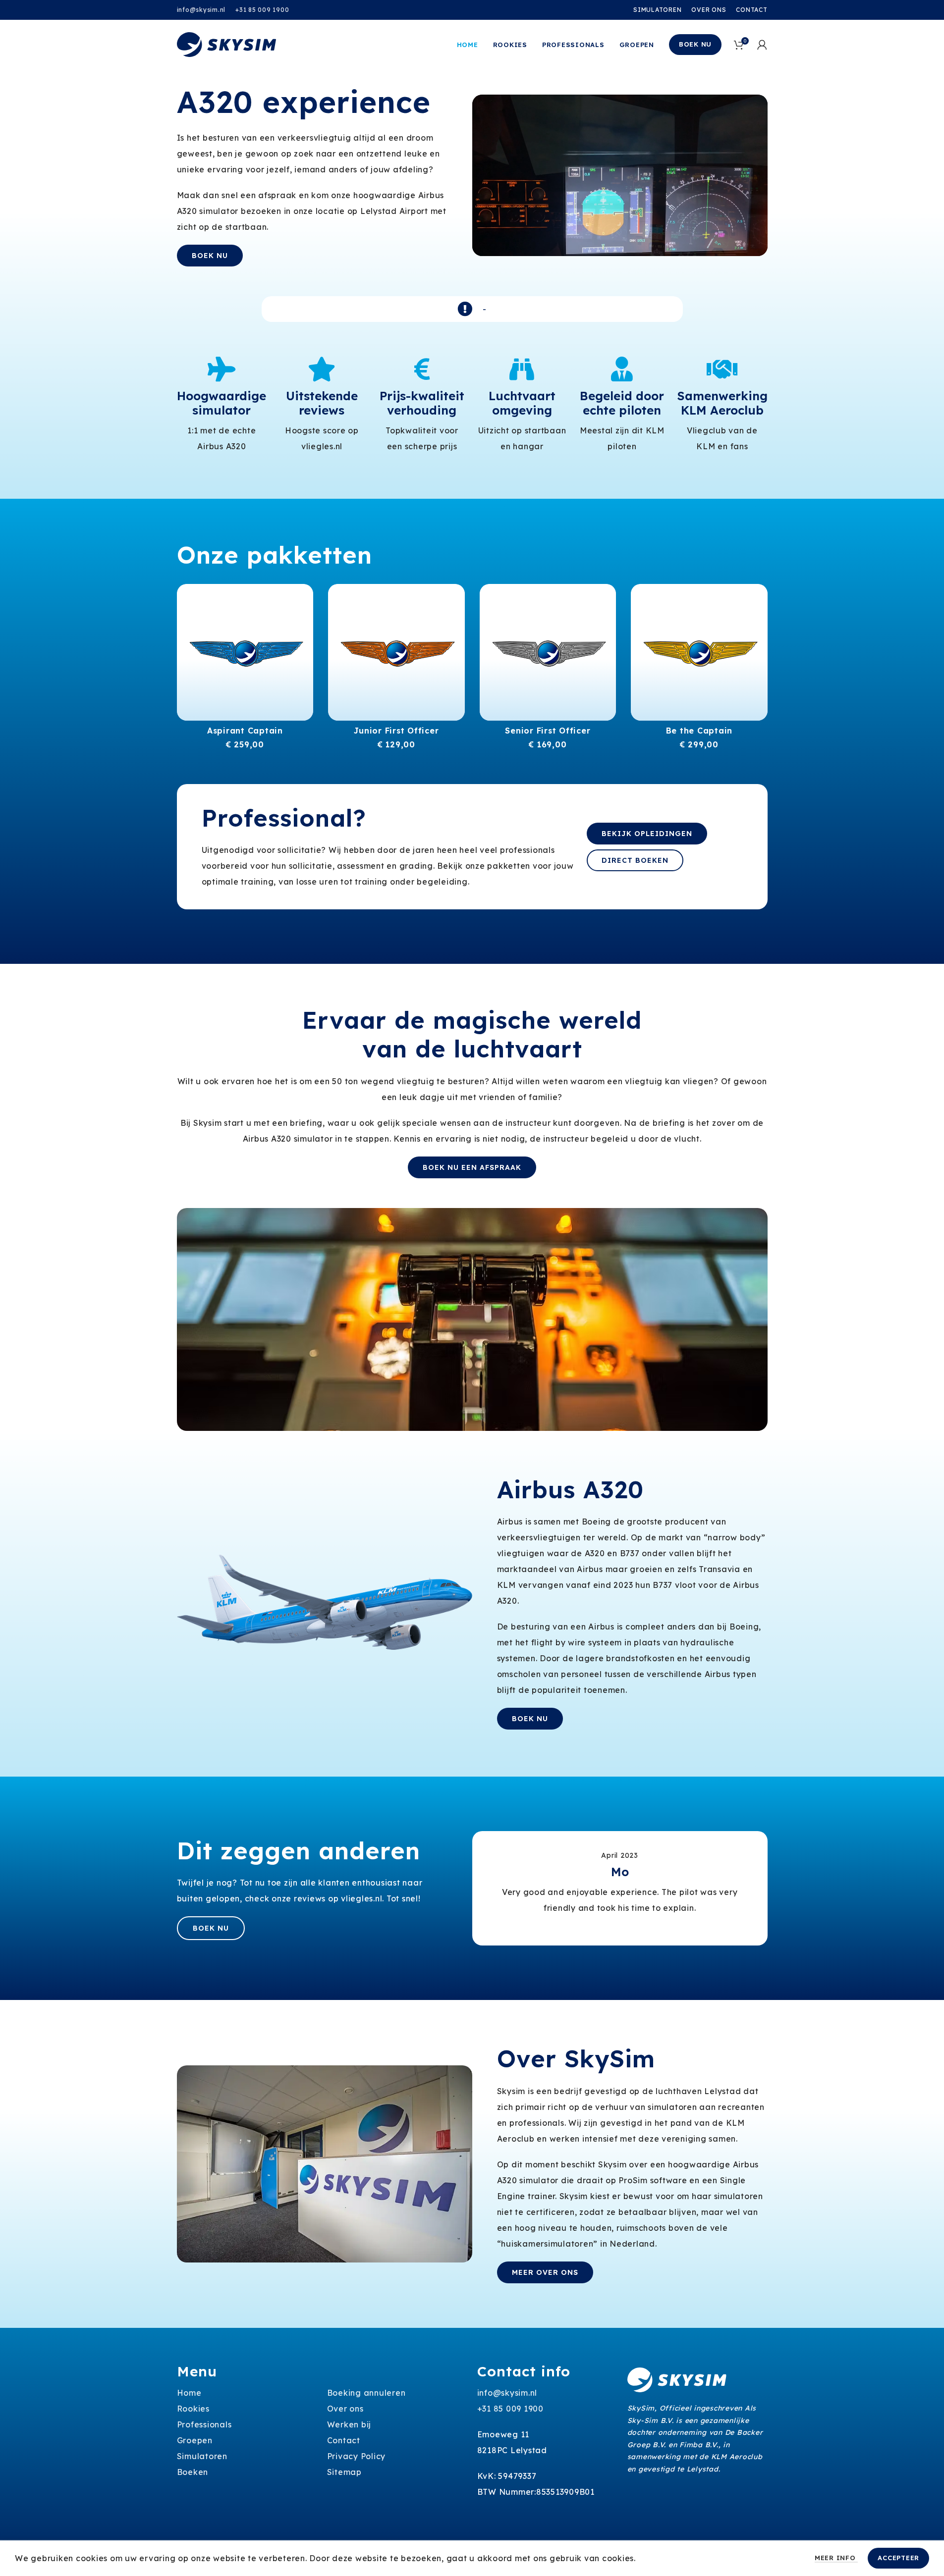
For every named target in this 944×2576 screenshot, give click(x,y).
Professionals (204, 2424)
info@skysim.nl (201, 10)
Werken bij (349, 2424)
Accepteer (898, 2558)
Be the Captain (699, 731)
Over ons (345, 2409)
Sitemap (344, 2472)
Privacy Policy (357, 2456)
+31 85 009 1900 (262, 10)
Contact (344, 2440)
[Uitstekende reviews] (322, 369)
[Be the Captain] (699, 652)
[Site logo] (226, 44)
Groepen (195, 2440)
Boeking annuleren (366, 2393)
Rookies (193, 2409)
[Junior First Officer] (396, 652)
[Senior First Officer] (548, 652)
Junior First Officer (396, 731)
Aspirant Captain (245, 731)
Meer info (836, 2558)
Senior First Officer (548, 731)
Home (189, 2393)
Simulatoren (202, 2456)
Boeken (193, 2472)
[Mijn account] (762, 45)
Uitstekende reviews (322, 403)
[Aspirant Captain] (245, 652)
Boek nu (695, 44)
